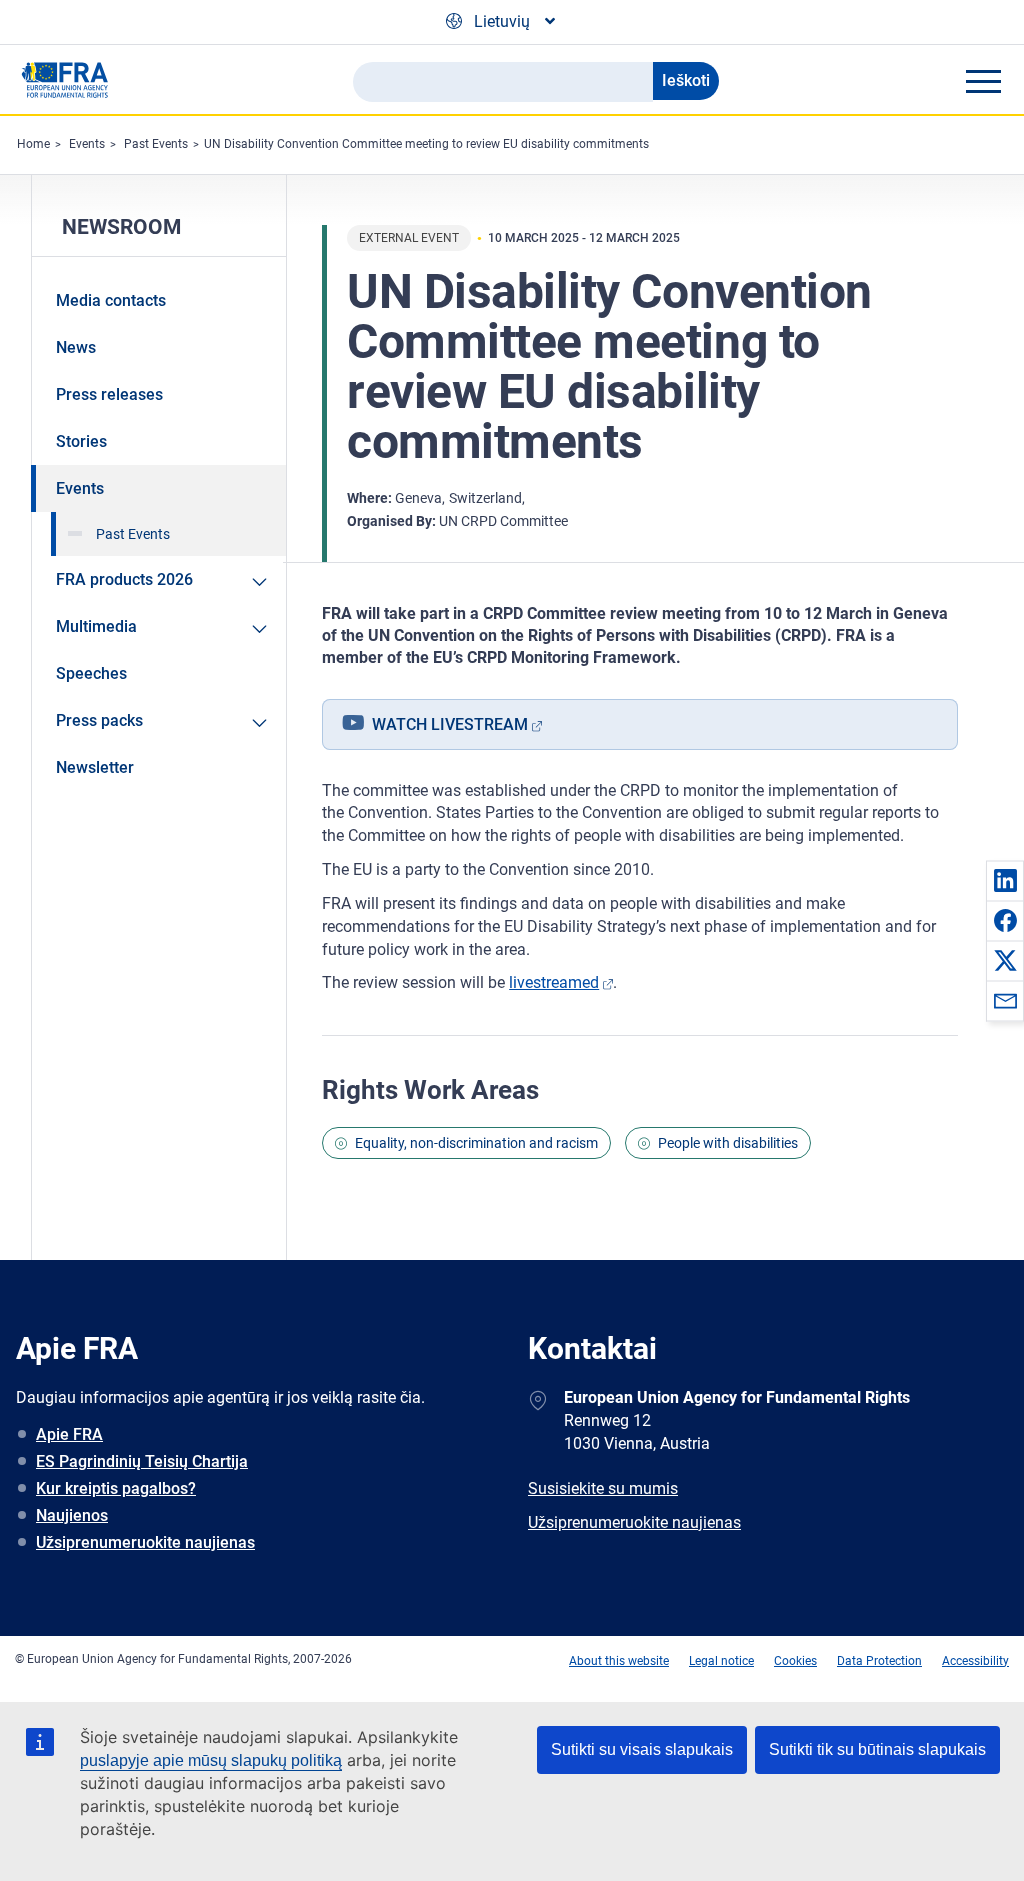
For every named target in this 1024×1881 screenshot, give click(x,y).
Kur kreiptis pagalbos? (116, 1488)
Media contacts (111, 300)
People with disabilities (728, 1143)
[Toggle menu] (983, 81)
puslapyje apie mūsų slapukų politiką (211, 1760)
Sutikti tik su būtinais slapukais (877, 1749)
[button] (1005, 880)
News (76, 347)
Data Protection (879, 1661)
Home (33, 144)
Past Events (156, 144)
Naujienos (72, 1515)
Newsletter (95, 767)
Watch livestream (450, 724)
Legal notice (721, 1661)
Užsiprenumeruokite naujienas (145, 1542)
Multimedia (96, 626)
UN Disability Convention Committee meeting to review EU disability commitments (426, 144)
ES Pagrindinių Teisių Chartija (142, 1461)
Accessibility (975, 1661)
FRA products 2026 (124, 579)
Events (87, 144)
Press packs (99, 720)
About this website (619, 1661)
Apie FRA (69, 1434)
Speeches (91, 673)
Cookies (795, 1661)
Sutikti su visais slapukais (642, 1749)
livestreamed (554, 982)
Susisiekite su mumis (603, 1488)
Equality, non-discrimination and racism (476, 1143)
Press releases (109, 394)
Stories (81, 441)
